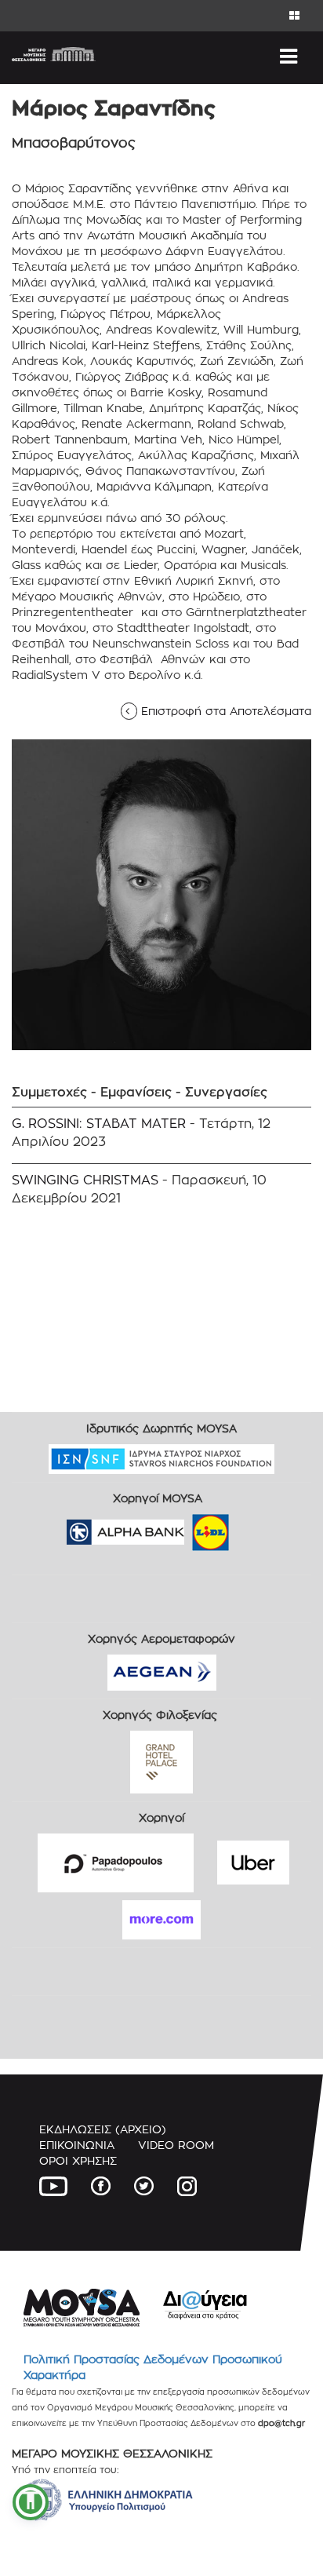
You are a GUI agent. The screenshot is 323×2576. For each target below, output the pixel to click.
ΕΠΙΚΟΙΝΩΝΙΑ (77, 2145)
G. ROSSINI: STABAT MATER (99, 1124)
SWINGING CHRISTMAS (85, 1180)
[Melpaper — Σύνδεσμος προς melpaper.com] (256, 1527)
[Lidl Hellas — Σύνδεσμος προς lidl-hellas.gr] (188, 1527)
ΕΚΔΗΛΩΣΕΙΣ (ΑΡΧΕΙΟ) (103, 2129)
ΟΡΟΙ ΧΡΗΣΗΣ (78, 2160)
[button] (31, 2502)
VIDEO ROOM (176, 2145)
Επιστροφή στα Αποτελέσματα (221, 711)
